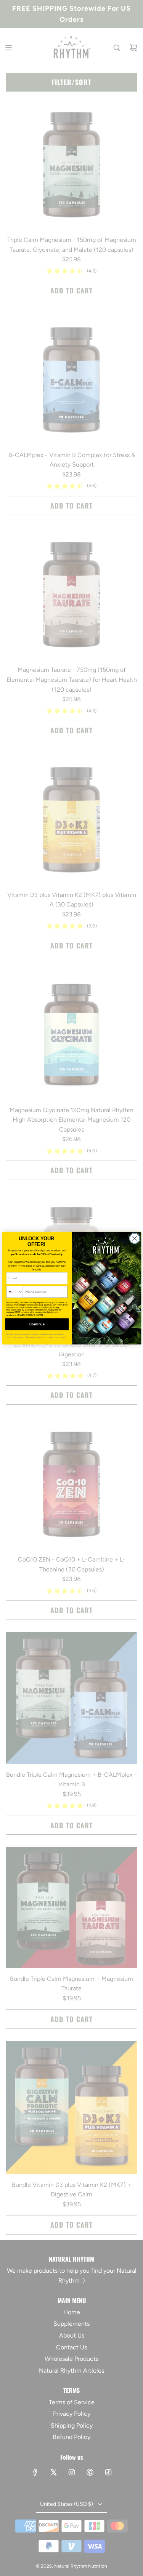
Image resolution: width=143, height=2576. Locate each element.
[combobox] (14, 1291)
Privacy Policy (25, 1315)
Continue (37, 1324)
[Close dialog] (135, 1238)
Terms (39, 1315)
